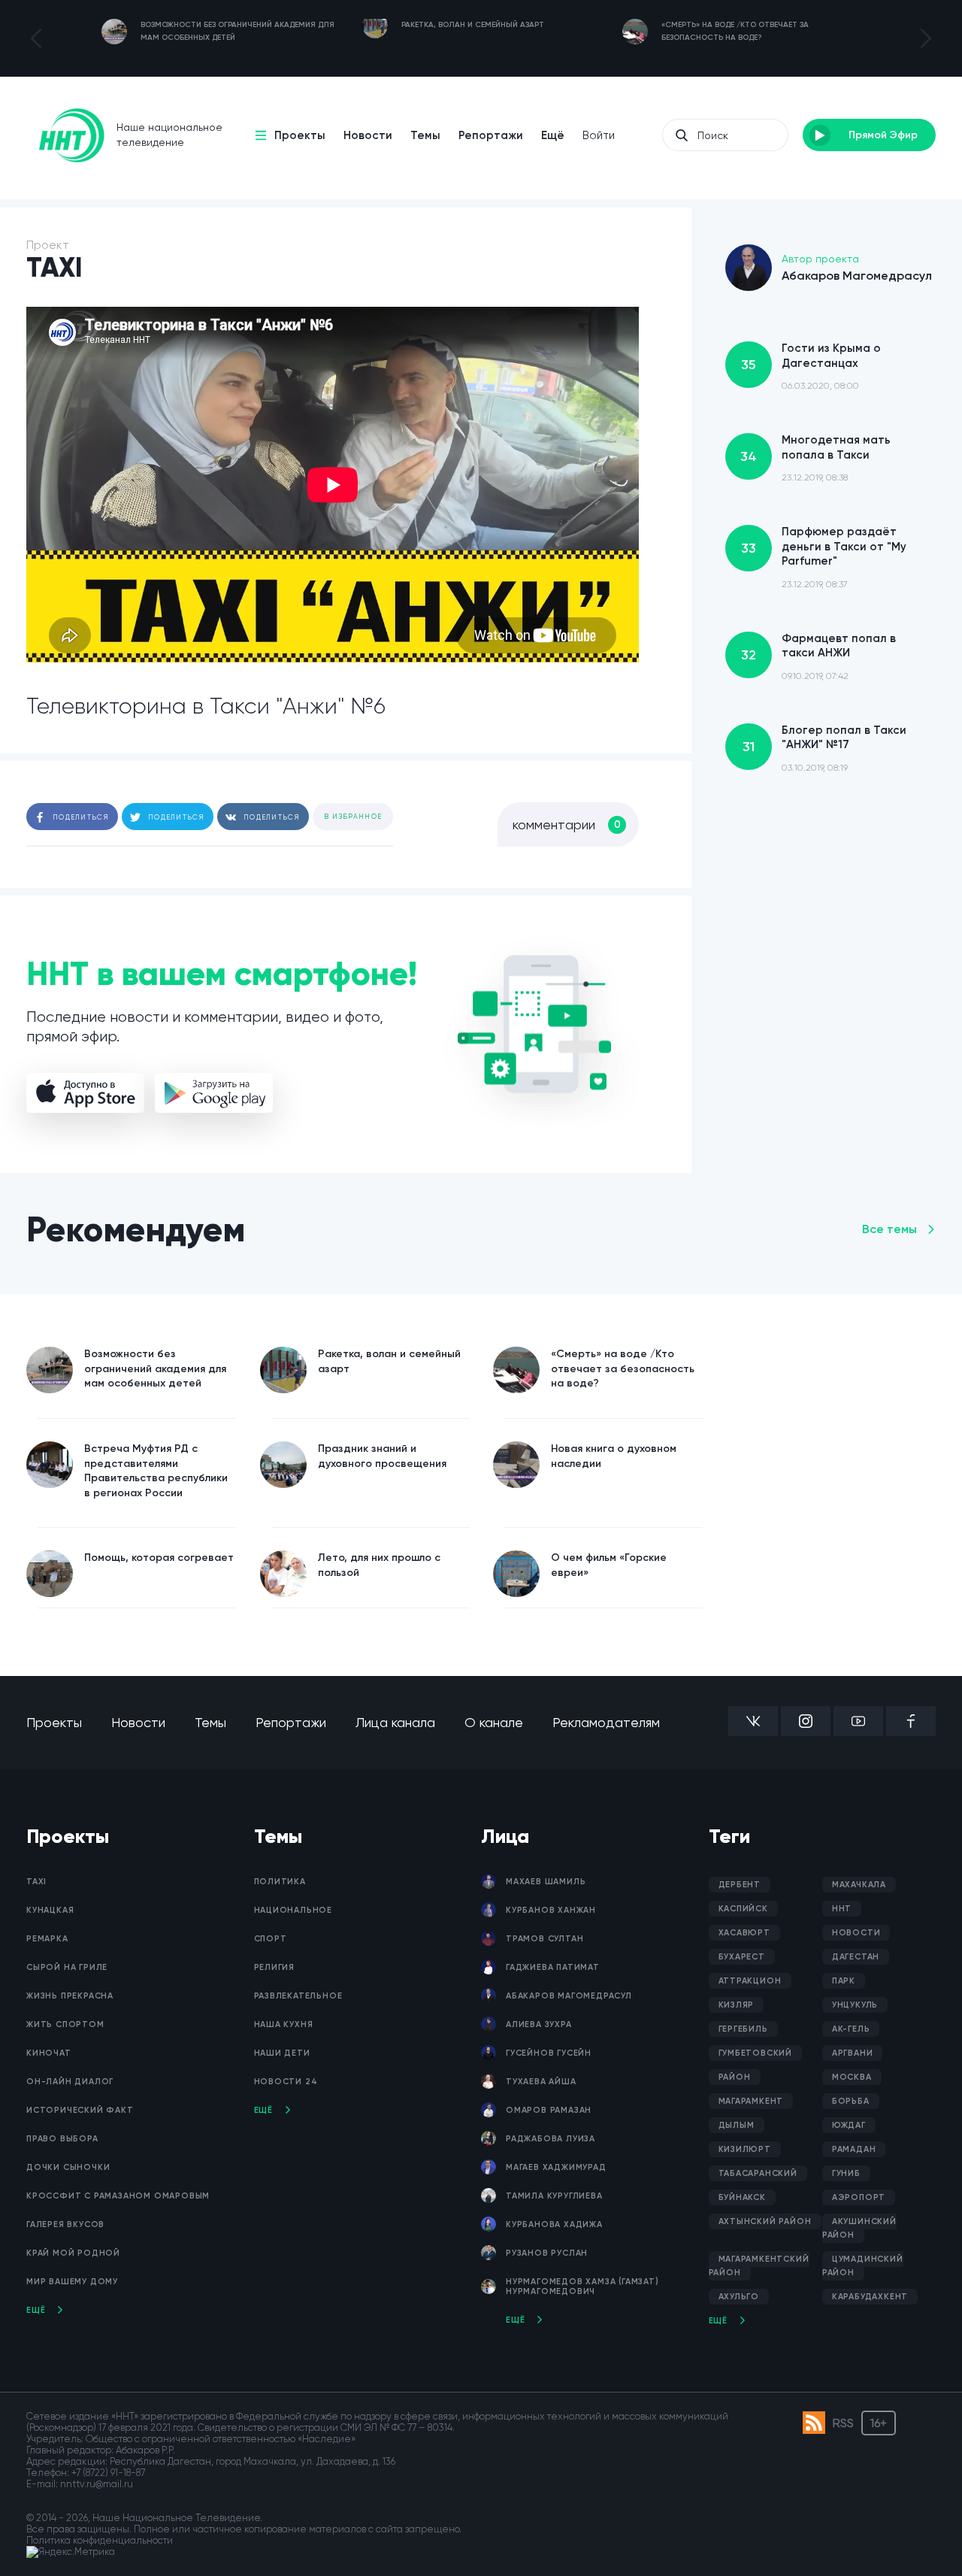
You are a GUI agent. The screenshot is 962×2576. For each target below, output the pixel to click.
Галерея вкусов (65, 2224)
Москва (852, 2077)
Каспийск (743, 1909)
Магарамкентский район (759, 2266)
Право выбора (62, 2139)
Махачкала (859, 1885)
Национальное (293, 1910)
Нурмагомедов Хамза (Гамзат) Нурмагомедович (582, 2287)
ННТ (842, 1909)
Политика (280, 1882)
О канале (494, 1722)
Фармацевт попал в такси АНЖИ (818, 656)
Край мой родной (73, 2253)
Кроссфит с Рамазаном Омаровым (118, 2196)
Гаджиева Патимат (553, 1967)
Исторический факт (80, 2110)
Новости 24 (286, 2082)
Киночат (49, 2053)
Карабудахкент (870, 2297)
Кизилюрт (745, 2149)
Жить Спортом (65, 2024)
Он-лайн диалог (70, 2082)
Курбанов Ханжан (551, 1910)
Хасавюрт (744, 1933)
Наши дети (282, 2053)
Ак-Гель (851, 2029)
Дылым (737, 2125)
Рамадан (854, 2149)
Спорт (271, 1939)
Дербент (740, 1885)
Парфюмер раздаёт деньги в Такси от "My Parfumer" (824, 557)
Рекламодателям (606, 1722)
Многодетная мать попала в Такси (815, 458)
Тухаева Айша (541, 2082)
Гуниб (846, 2173)
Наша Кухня (284, 2024)
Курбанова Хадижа (554, 2224)
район (735, 2077)
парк (844, 1981)
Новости (368, 135)
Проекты (300, 135)
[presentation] (36, 38)
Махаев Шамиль (546, 1882)
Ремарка (47, 1939)
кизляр (737, 2005)
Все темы (889, 1229)
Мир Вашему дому (72, 2282)
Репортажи (491, 135)
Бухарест (742, 1957)
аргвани (853, 2053)
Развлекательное (298, 1996)
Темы (425, 135)
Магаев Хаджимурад (556, 2167)
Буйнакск (742, 2197)
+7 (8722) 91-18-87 (108, 2473)
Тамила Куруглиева (554, 2196)
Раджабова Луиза (551, 2139)
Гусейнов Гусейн (549, 2053)
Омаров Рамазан (549, 2110)
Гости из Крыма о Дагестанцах (811, 366)
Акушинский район (859, 2228)
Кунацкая (50, 1910)
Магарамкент (751, 2101)
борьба (851, 2101)
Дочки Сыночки (68, 2167)
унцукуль (855, 2005)
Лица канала (395, 1722)
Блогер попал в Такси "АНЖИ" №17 (824, 748)
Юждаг (849, 2125)
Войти (599, 135)
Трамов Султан (545, 1939)
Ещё (553, 135)
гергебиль (743, 2029)
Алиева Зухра (539, 2024)
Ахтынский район (765, 2221)
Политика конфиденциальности (100, 2540)
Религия (275, 1967)
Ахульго (739, 2297)
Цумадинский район (863, 2266)
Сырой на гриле (67, 1967)
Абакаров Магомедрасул (569, 1996)
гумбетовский (756, 2053)
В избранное (353, 817)
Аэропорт (859, 2197)
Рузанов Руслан (547, 2253)
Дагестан (856, 1957)
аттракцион (750, 1981)
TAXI (36, 1882)
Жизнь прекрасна (70, 1996)
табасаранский (758, 2173)
